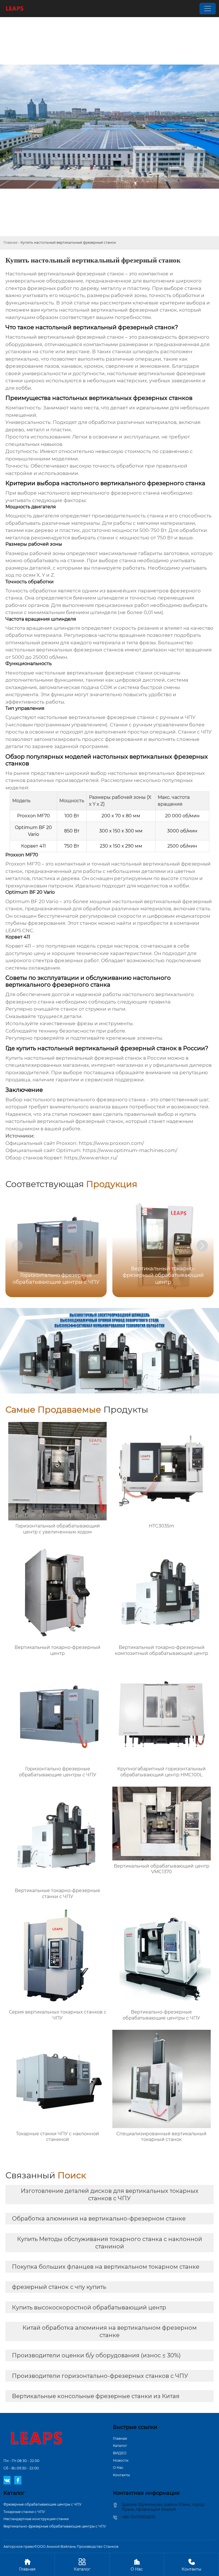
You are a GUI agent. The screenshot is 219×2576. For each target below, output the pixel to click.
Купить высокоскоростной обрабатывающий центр (89, 2307)
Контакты (121, 2475)
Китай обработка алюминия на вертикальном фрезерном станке (110, 2331)
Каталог (120, 2446)
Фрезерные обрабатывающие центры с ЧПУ (42, 2504)
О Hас (118, 2468)
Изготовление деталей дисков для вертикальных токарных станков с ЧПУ (110, 2195)
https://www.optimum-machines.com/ (130, 1150)
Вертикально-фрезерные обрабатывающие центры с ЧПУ (55, 2526)
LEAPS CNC (19, 931)
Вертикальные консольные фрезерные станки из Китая (96, 2396)
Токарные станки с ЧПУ (24, 2512)
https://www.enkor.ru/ (91, 1158)
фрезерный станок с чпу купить (59, 2287)
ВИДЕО (120, 2453)
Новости (121, 2460)
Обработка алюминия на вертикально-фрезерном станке (99, 2219)
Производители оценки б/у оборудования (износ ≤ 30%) (96, 2355)
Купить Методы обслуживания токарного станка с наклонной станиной (110, 2243)
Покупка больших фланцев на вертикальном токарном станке (106, 2267)
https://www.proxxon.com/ (111, 1143)
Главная (10, 242)
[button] (202, 1246)
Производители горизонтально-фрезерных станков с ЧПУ (100, 2376)
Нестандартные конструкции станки (36, 2519)
